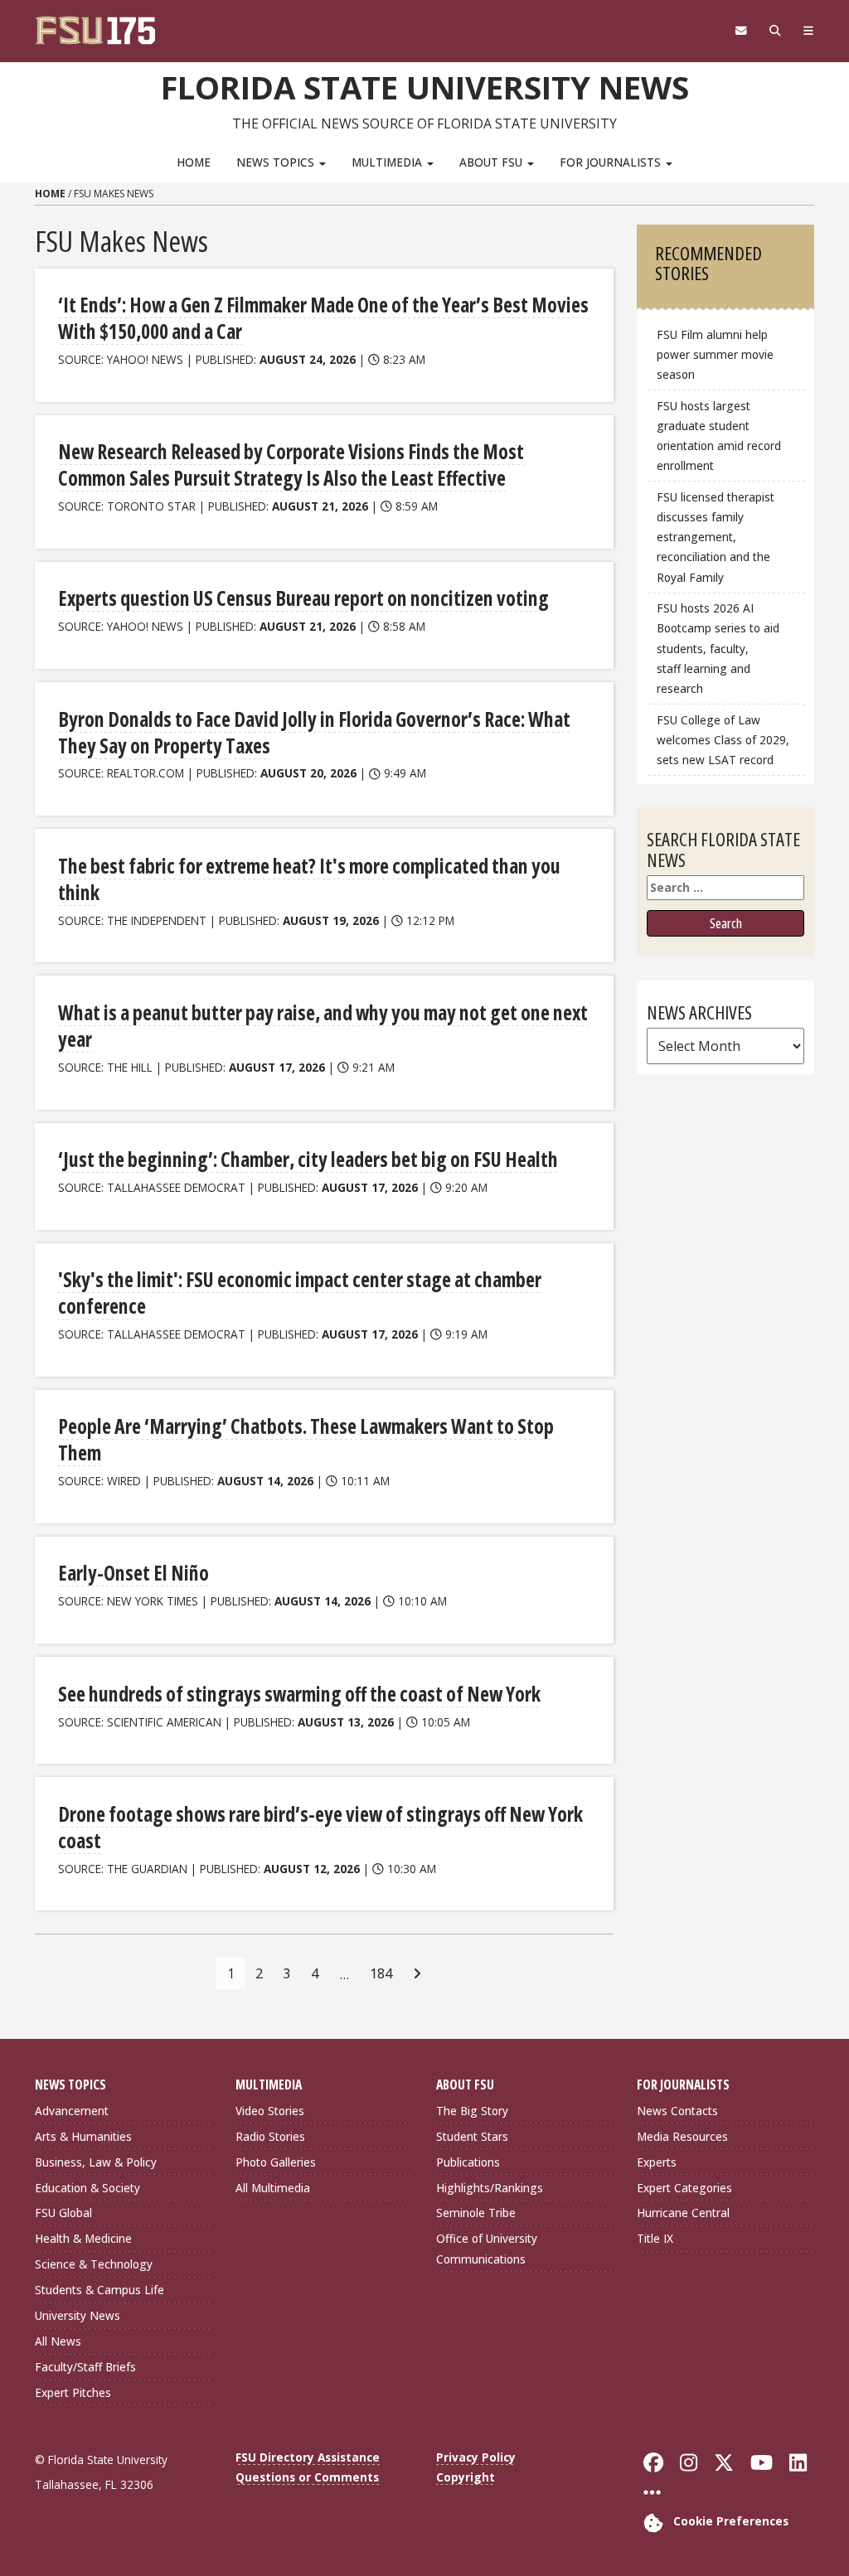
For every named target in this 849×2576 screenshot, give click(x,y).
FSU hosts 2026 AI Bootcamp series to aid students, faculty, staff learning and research (718, 648)
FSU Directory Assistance (308, 2457)
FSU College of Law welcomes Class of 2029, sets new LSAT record (723, 740)
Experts (657, 2162)
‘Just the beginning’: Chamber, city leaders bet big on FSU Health (308, 1159)
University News (78, 2315)
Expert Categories (684, 2188)
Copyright (466, 2477)
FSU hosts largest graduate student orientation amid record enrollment (719, 436)
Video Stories (270, 2111)
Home (194, 162)
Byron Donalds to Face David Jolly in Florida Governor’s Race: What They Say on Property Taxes (314, 732)
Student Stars (472, 2136)
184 (381, 1973)
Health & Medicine (83, 2238)
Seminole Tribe (476, 2213)
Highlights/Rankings (490, 2188)
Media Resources (682, 2136)
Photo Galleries (276, 2162)
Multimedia (388, 162)
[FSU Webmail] (741, 31)
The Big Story (472, 2111)
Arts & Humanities (83, 2136)
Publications (468, 2162)
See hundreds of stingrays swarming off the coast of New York (299, 1694)
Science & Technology (94, 2264)
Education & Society (87, 2188)
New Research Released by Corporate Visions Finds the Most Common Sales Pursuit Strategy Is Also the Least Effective (291, 465)
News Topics (277, 162)
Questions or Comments (307, 2477)
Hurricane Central (683, 2213)
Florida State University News (425, 87)
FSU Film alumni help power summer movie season (715, 354)
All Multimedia (273, 2188)
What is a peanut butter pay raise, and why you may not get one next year (323, 1026)
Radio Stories (270, 2136)
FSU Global (63, 2213)
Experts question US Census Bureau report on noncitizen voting (303, 598)
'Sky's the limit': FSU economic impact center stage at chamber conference (300, 1293)
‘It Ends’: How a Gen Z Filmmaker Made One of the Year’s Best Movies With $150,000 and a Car (323, 318)
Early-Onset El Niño (133, 1573)
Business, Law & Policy (96, 2162)
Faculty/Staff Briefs (85, 2367)
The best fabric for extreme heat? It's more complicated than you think (309, 879)
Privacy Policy (476, 2457)
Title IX (655, 2238)
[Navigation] (808, 31)
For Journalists (612, 162)
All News (58, 2341)
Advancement (72, 2111)
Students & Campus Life (99, 2290)
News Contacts (677, 2111)
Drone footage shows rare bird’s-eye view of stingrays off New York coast (320, 1827)
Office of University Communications (487, 2248)
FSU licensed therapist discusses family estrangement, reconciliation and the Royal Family (716, 537)
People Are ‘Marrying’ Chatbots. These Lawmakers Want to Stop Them (306, 1439)
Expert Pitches (73, 2392)
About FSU (492, 162)
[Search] (775, 31)
